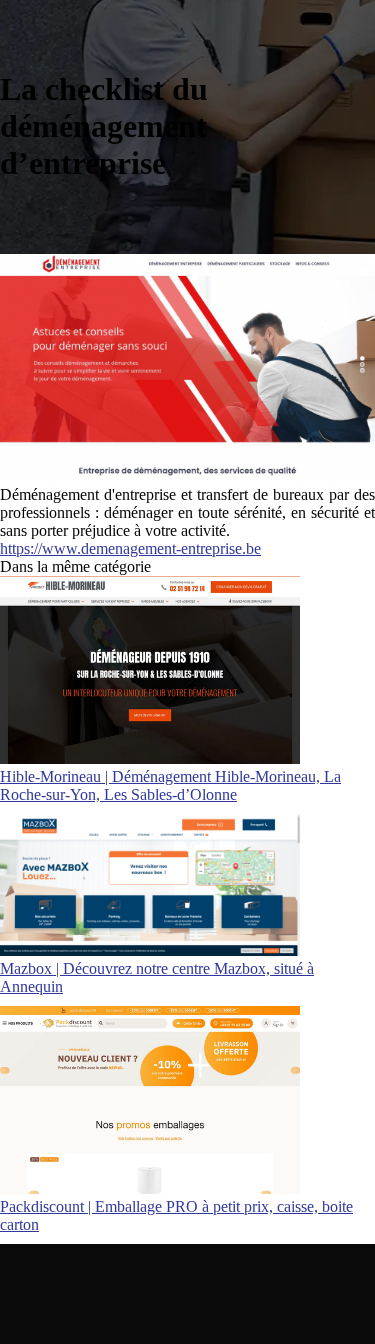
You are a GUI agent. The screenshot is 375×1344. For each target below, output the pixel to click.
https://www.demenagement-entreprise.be (130, 548)
